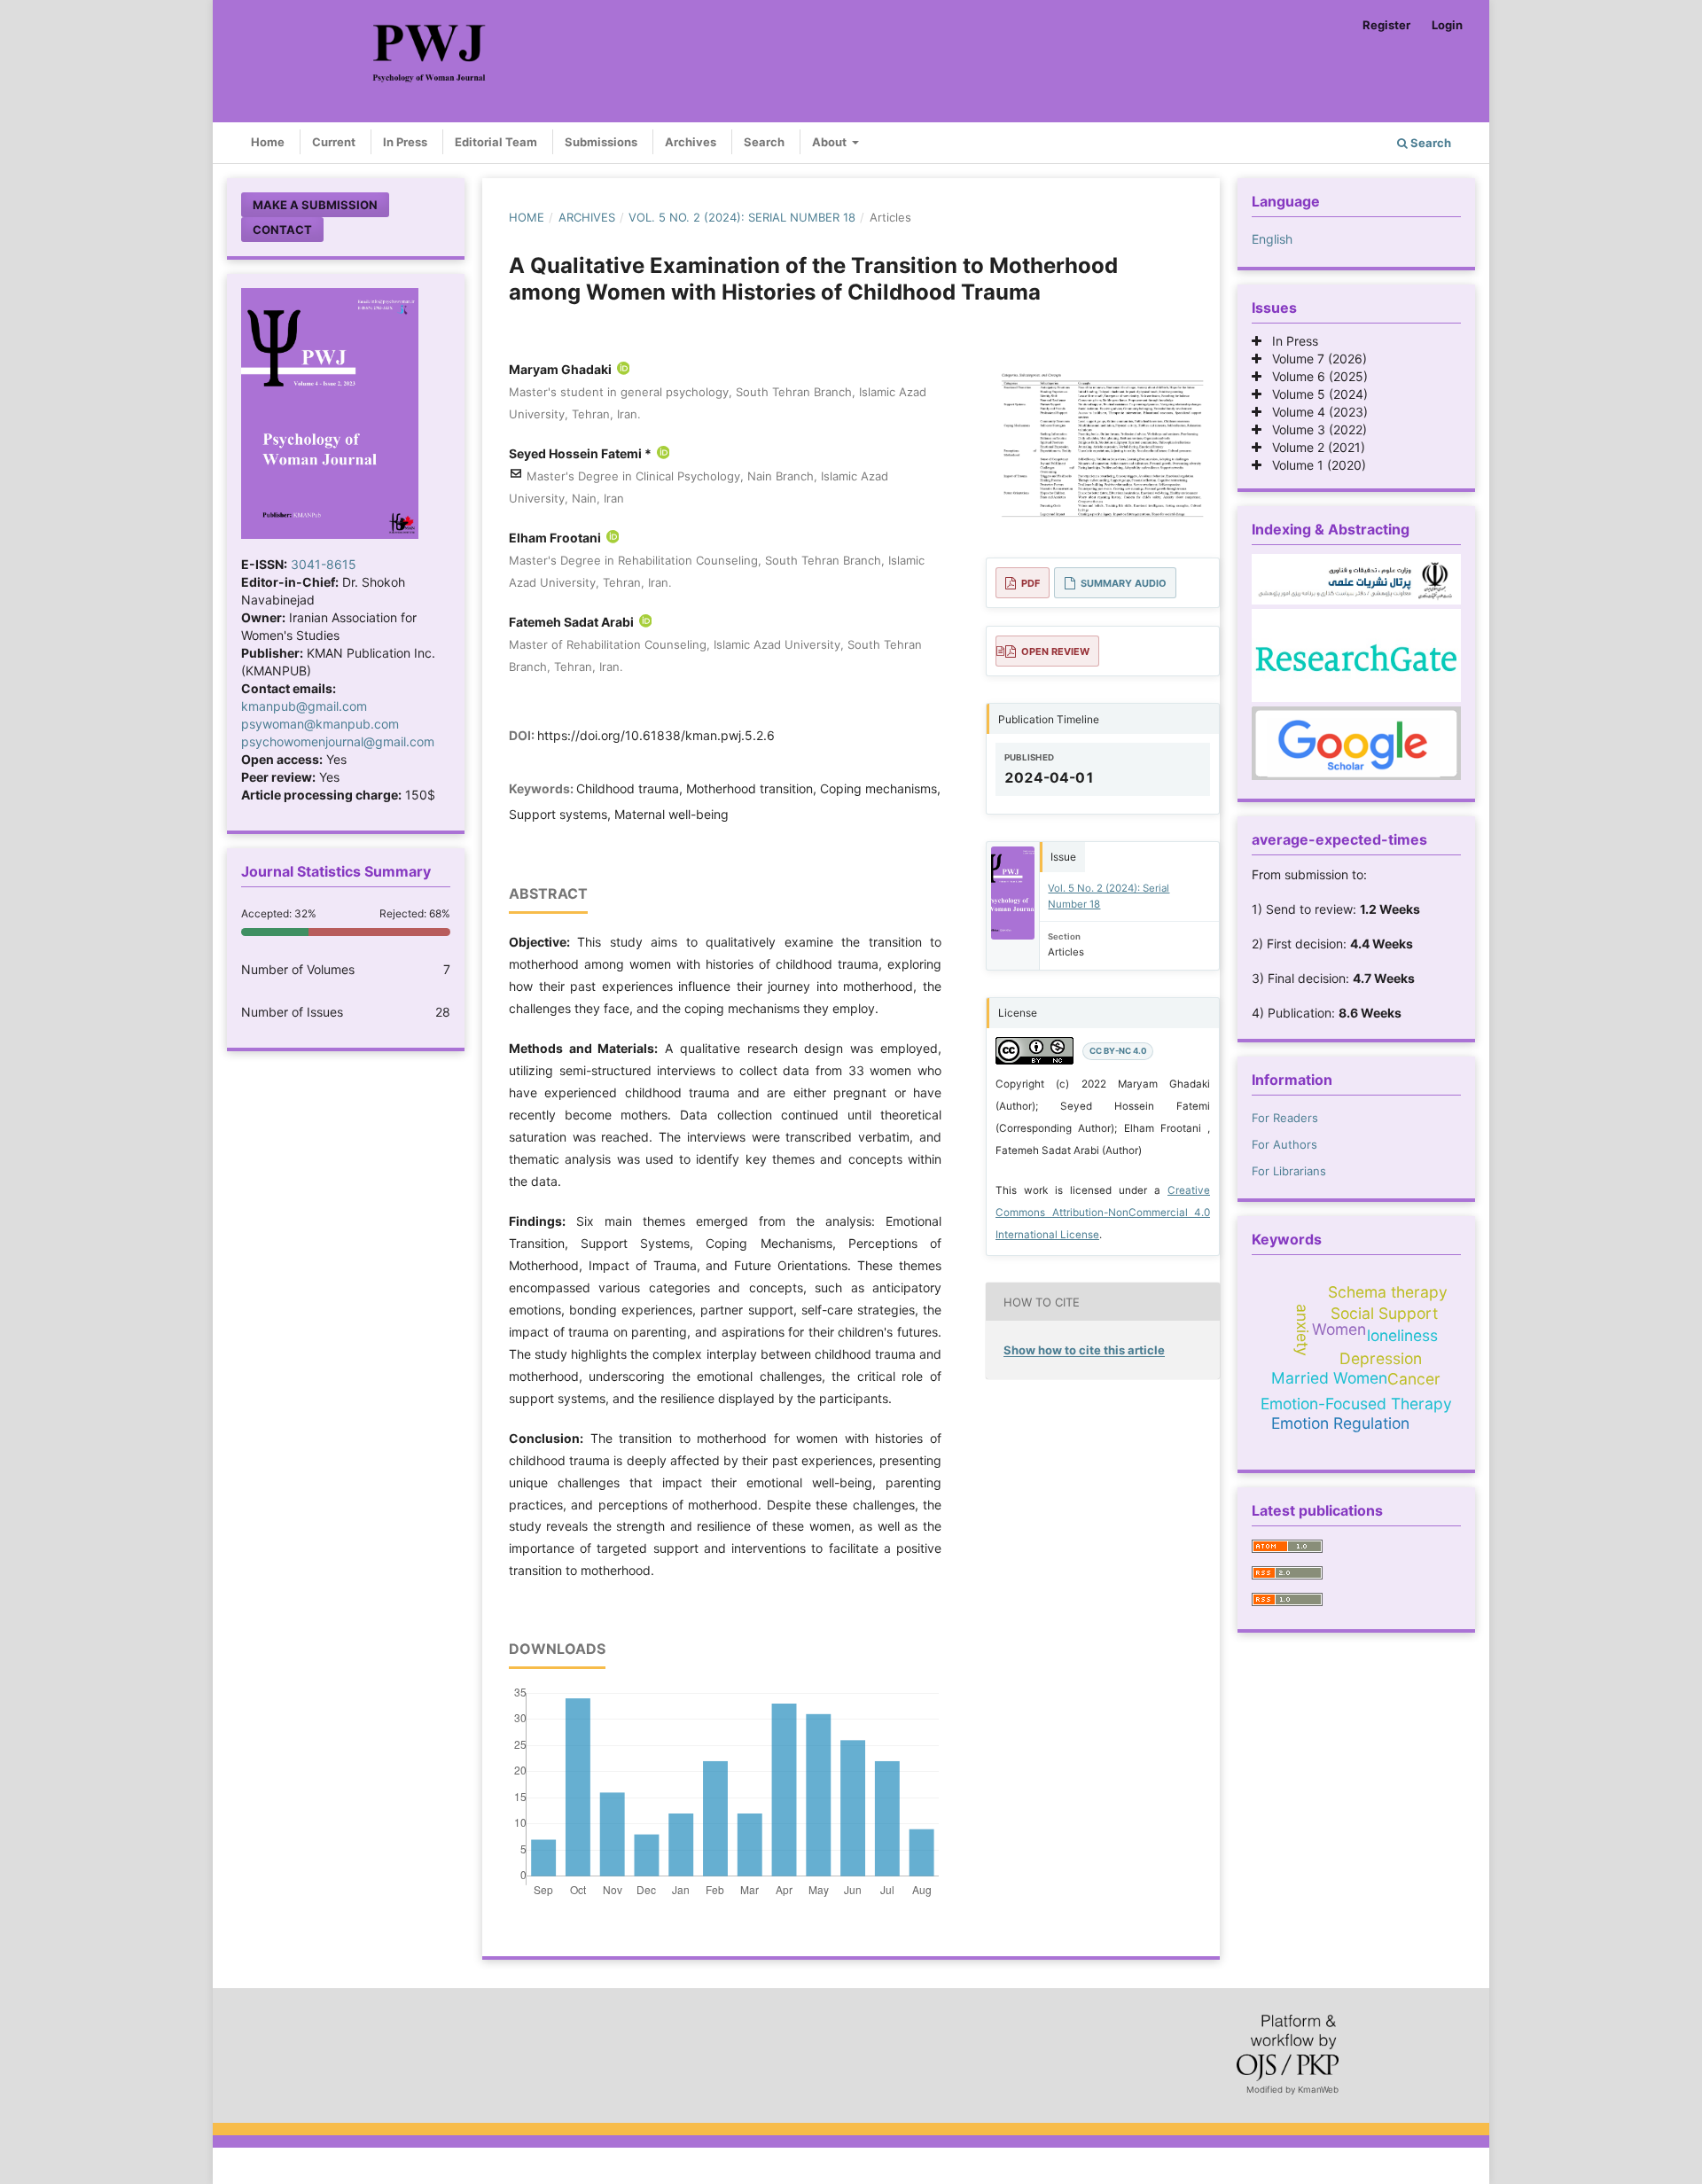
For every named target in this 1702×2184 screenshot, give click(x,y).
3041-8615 (324, 564)
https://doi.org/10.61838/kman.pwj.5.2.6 (656, 735)
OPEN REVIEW (1055, 651)
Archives (691, 142)
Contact (282, 230)
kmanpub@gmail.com (304, 706)
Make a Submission (315, 205)
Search (764, 142)
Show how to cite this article (1084, 1350)
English (1272, 239)
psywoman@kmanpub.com (320, 724)
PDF (1031, 583)
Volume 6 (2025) (1315, 376)
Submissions (601, 142)
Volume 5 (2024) (1315, 394)
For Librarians (1289, 1171)
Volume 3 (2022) (1314, 429)
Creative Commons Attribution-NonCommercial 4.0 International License (1103, 1213)
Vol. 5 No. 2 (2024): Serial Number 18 (742, 217)
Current (334, 142)
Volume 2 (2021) (1313, 447)
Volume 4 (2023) (1315, 412)
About (831, 142)
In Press (405, 142)
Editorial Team (496, 142)
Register (1386, 25)
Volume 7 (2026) (1314, 359)
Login (1447, 25)
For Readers (1285, 1118)
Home (268, 142)
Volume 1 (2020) (1314, 465)
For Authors (1284, 1144)
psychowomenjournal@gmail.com (338, 741)
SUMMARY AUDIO (1124, 583)
